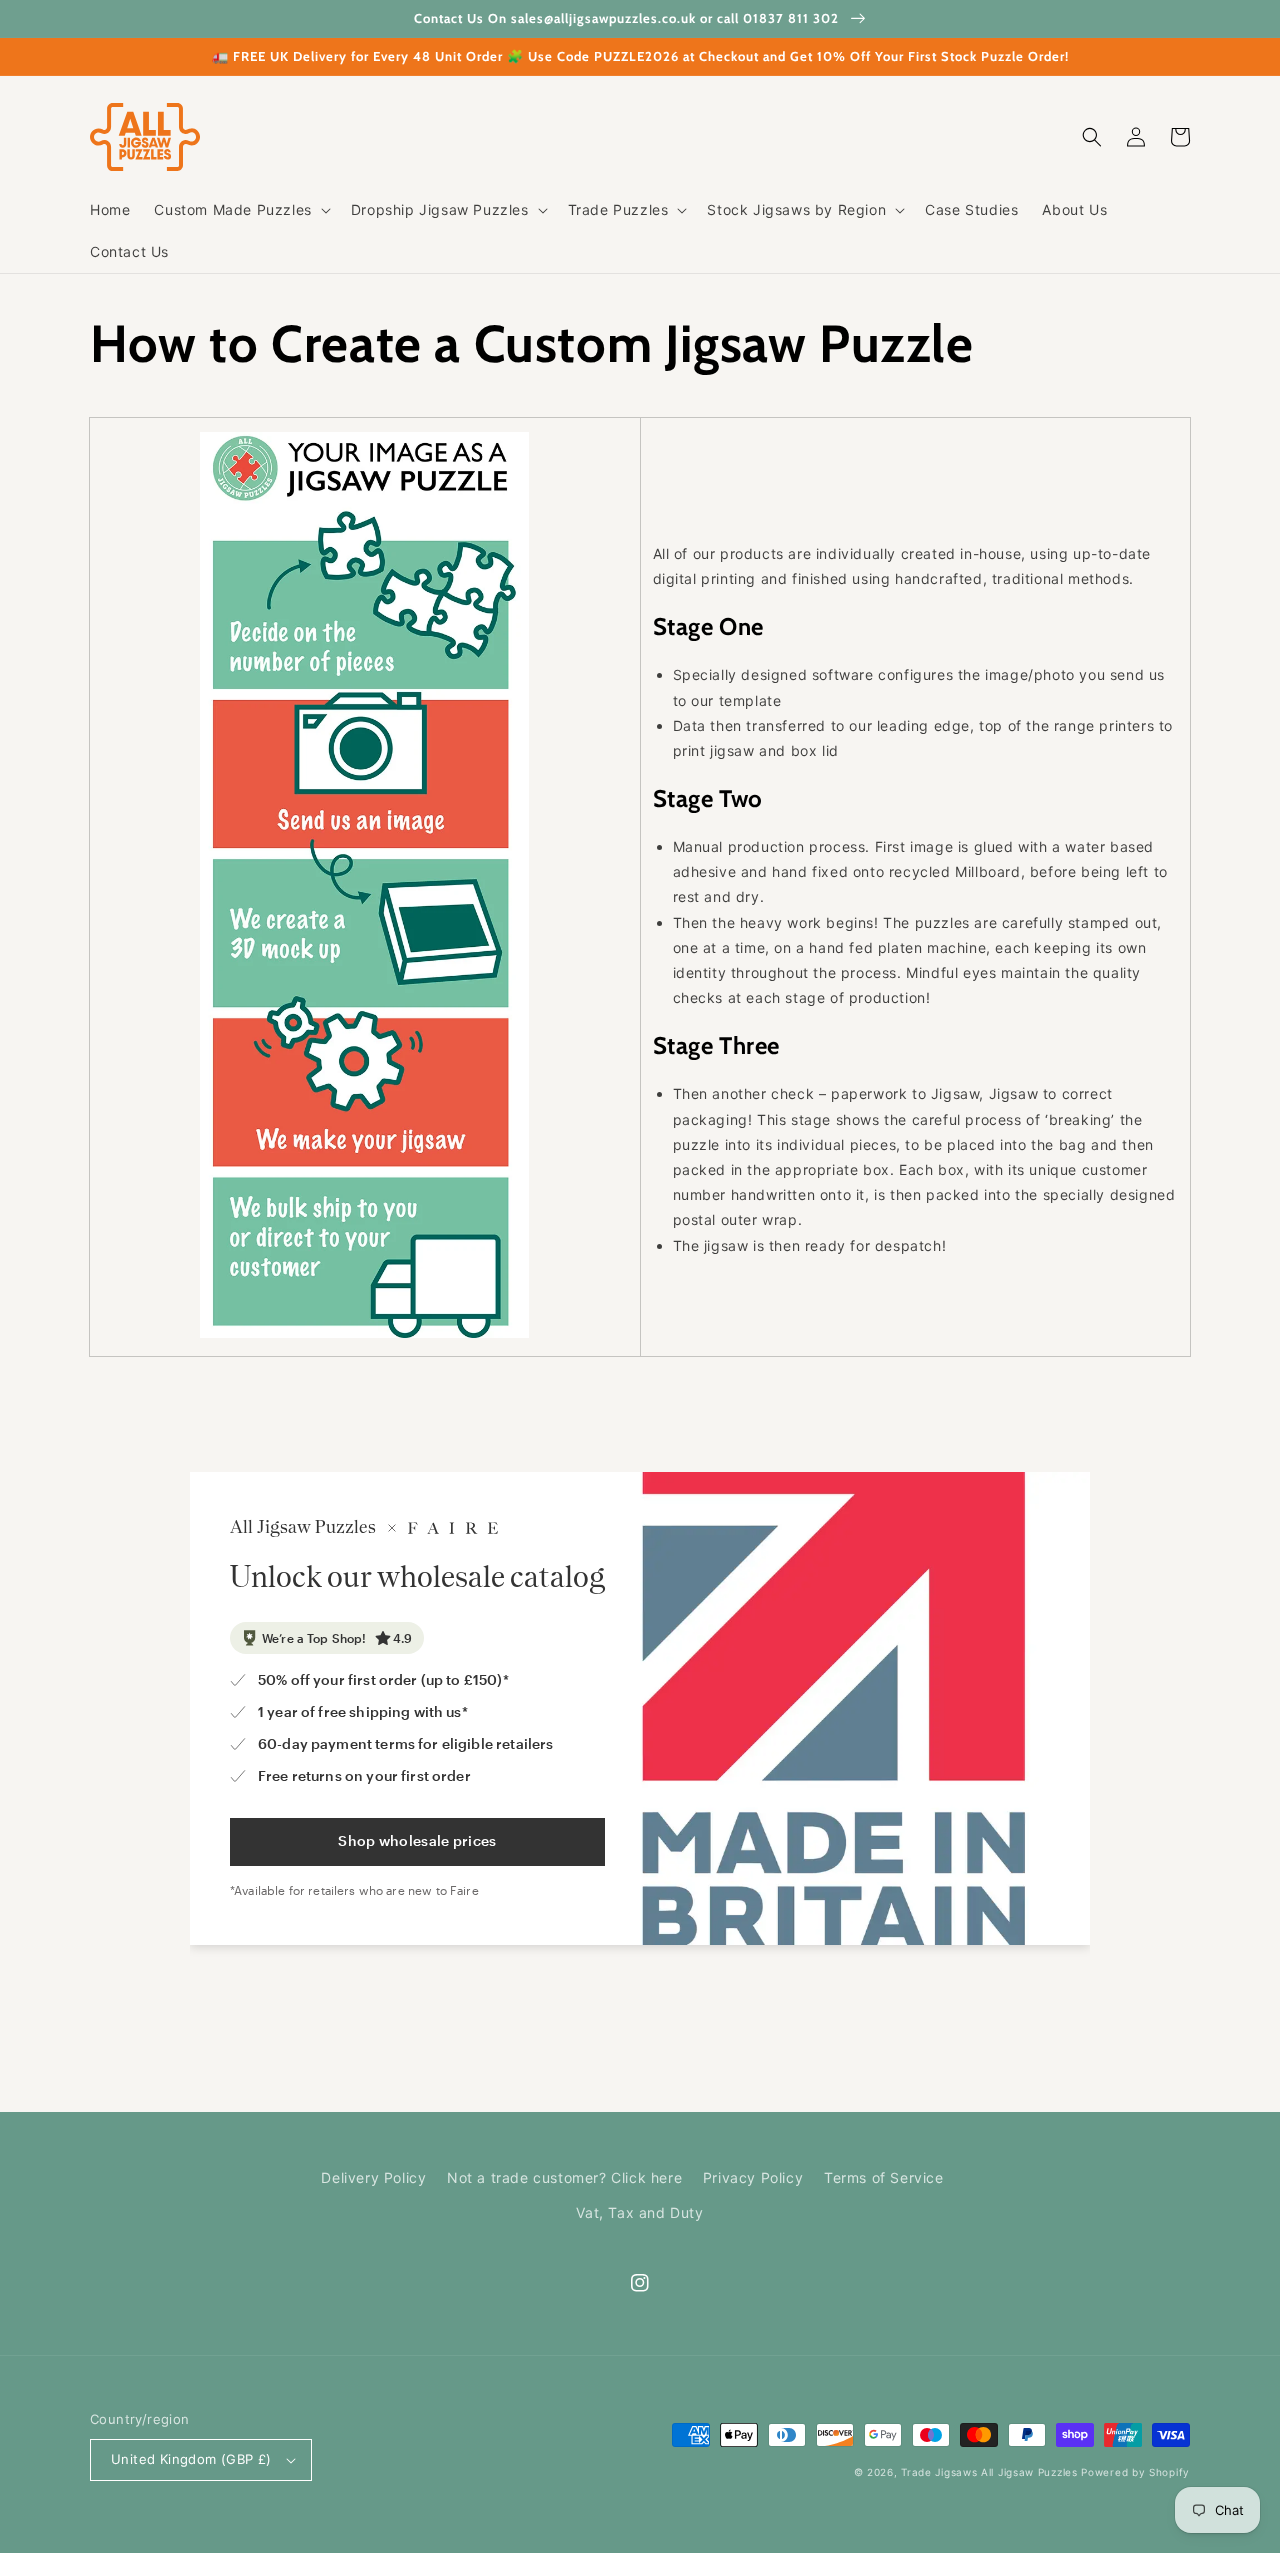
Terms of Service (884, 2177)
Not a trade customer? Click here (564, 2177)
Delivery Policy (373, 2177)
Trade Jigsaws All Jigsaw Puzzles (989, 2472)
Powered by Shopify (1135, 2472)
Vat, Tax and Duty (639, 2212)
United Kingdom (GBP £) (191, 2459)
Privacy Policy (753, 2177)
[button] (240, 210)
